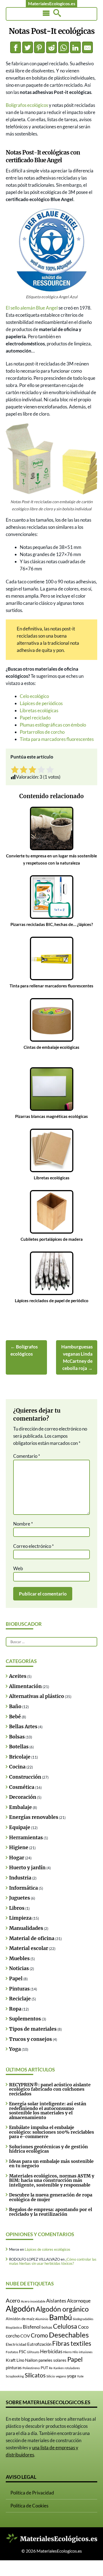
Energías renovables (34, 1817)
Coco (83, 2327)
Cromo (39, 2335)
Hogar (17, 1858)
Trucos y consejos (30, 2039)
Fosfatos (12, 2352)
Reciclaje (20, 1999)
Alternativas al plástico (37, 1696)
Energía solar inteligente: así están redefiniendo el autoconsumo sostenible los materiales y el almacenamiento (48, 2110)
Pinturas (19, 1989)
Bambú (61, 2317)
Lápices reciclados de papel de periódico (52, 1301)
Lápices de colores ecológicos (48, 2249)
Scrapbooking (15, 2376)
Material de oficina (32, 1938)
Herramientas (26, 1838)
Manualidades (26, 1928)
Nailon (31, 2360)
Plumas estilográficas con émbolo (53, 725)
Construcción (25, 1777)
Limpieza (20, 1918)
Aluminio (42, 2319)
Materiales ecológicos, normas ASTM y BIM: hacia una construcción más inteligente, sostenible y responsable (52, 2180)
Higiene (19, 1848)
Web (18, 1568)
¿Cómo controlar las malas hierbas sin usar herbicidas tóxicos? (53, 2261)
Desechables (69, 2335)
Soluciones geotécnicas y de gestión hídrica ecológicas (48, 2149)
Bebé (15, 1717)
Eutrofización (39, 2344)
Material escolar (29, 1948)
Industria (20, 1878)
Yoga (15, 2049)
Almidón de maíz (20, 2319)
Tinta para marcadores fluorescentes (57, 739)
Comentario (27, 1456)
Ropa (15, 2009)
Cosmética (22, 1787)
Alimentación (25, 1686)
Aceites (18, 1676)
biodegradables (83, 2319)
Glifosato (33, 2352)
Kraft (11, 2360)
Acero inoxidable (33, 2301)
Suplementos (25, 2019)
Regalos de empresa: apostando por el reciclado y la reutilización (51, 2212)
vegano (61, 2376)
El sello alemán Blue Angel (32, 308)
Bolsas (17, 1737)
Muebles (19, 1959)
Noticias (19, 1968)
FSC (23, 2352)
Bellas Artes (23, 1727)
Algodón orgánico (62, 2309)
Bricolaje (20, 1757)
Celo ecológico (34, 696)
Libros (17, 1908)
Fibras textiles (72, 2343)
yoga (72, 2376)
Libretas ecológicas (39, 710)
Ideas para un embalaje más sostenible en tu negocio (51, 2163)
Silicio (51, 2376)
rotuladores (72, 2368)
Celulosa (65, 2326)
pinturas (14, 2367)
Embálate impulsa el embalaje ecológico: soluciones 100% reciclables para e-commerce (51, 2132)
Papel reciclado (35, 718)
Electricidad (16, 2344)
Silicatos (35, 2375)
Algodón (20, 2308)
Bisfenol (32, 2327)
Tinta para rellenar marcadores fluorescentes (51, 986)
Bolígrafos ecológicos (27, 105)
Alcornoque (79, 2301)
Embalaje (20, 1807)
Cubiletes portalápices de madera (52, 1239)
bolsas (47, 2327)
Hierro (67, 2352)
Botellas (19, 1747)
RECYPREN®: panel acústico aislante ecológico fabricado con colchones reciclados (50, 2089)
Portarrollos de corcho (42, 732)
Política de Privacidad (32, 2493)
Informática (23, 1888)
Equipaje (20, 1827)
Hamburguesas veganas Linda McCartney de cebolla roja (77, 1357)
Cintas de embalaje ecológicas (51, 1047)
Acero (13, 2300)
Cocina (17, 1767)
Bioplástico (14, 2327)
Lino (20, 2360)
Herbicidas (51, 2351)
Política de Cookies (29, 2506)
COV (25, 2336)
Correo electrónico (34, 1546)
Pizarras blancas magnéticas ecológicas (51, 1116)
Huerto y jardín (27, 1868)
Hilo (75, 2352)
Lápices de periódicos (41, 703)
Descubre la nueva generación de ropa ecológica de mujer (51, 2197)
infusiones (86, 2352)
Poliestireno (31, 2368)
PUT (44, 2368)
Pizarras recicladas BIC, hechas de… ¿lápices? (52, 924)
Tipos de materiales (33, 2029)
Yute (80, 2376)
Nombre (23, 1524)
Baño (15, 1707)
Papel (16, 1979)
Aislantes (56, 2301)
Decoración (23, 1797)
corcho (13, 2336)
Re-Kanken (56, 2368)
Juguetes (20, 1898)
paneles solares (52, 2360)
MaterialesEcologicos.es (52, 3)
